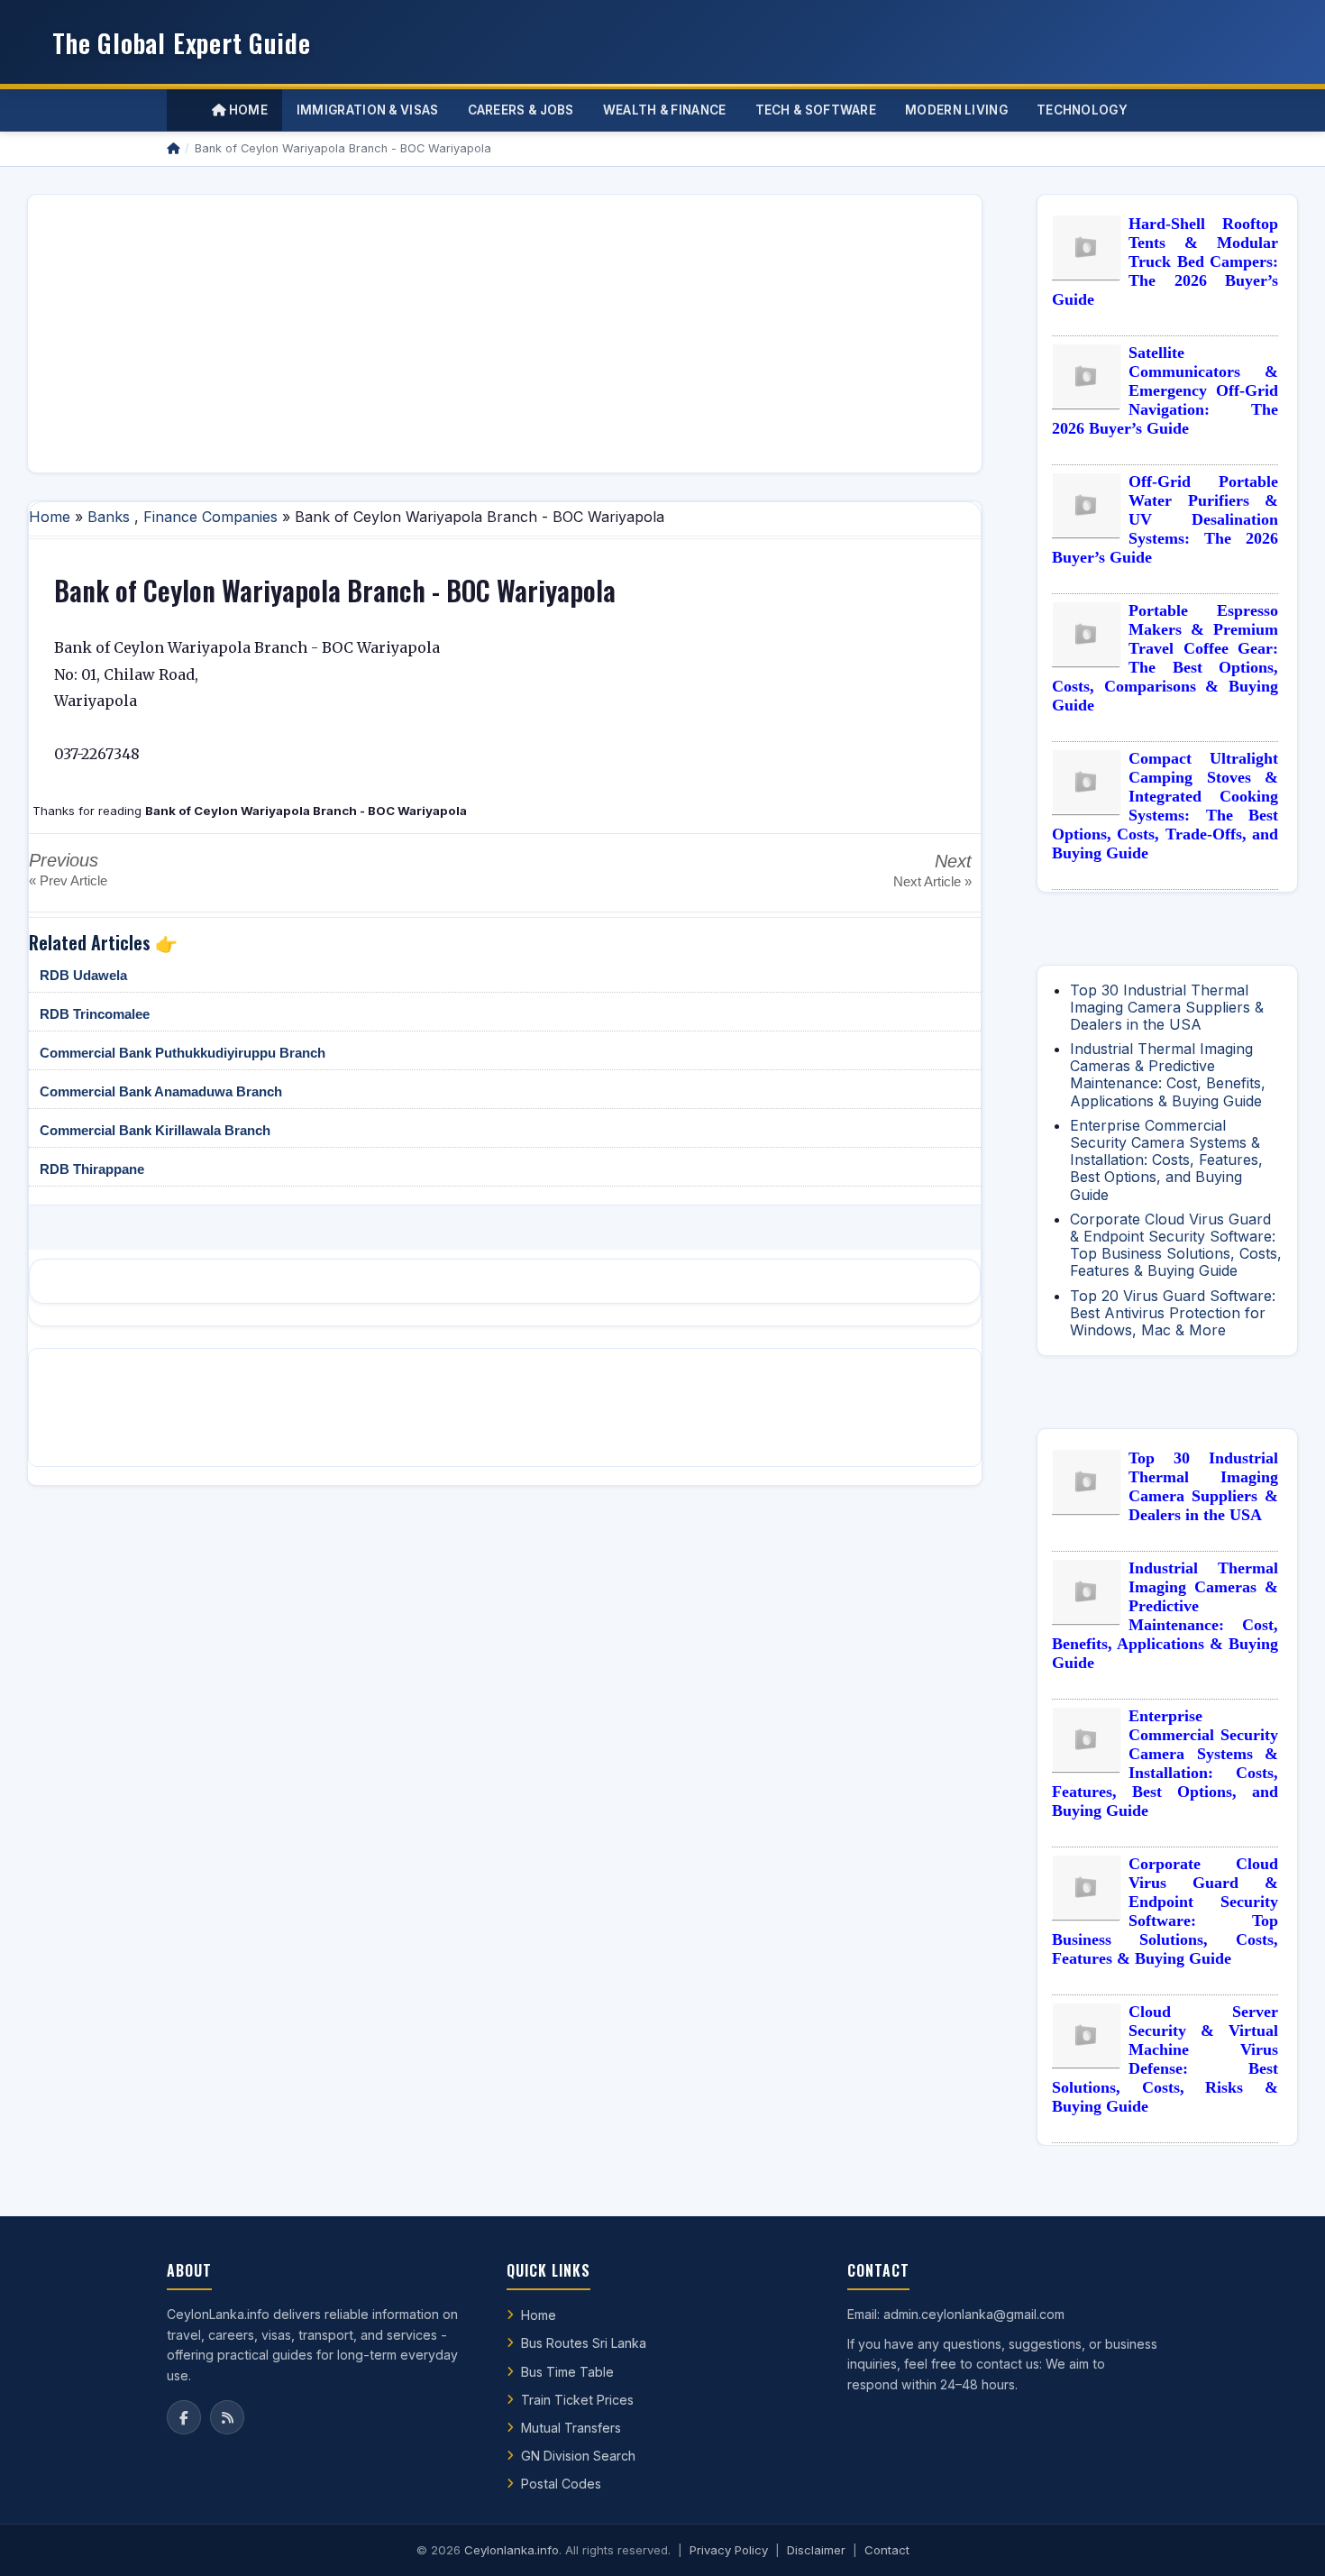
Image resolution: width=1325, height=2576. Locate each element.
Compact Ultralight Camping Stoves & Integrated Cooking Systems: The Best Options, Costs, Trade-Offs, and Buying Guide (1165, 806)
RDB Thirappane (92, 1169)
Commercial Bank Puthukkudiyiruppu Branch (183, 1053)
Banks (109, 517)
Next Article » (932, 881)
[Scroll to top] (1284, 2540)
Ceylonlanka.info (512, 2550)
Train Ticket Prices (577, 2400)
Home (247, 110)
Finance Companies (210, 517)
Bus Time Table (567, 2372)
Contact (887, 2550)
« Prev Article (68, 880)
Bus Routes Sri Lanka (584, 2343)
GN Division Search (578, 2456)
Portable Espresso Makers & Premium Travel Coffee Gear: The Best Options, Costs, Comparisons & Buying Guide (1165, 658)
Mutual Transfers (571, 2428)
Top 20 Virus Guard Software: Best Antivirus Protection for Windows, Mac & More (1173, 1313)
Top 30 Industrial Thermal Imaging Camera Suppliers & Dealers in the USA (1167, 1007)
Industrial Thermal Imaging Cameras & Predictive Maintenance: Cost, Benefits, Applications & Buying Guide (1168, 1075)
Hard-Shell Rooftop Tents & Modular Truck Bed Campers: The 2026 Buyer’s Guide (1165, 261)
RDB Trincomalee (95, 1014)
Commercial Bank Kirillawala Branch (155, 1130)
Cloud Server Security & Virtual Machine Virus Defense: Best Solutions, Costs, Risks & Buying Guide (1165, 2059)
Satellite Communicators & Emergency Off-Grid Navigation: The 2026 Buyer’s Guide (1165, 390)
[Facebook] (184, 2417)
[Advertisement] (505, 334)
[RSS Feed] (227, 2417)
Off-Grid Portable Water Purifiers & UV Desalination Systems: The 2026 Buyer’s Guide (1165, 519)
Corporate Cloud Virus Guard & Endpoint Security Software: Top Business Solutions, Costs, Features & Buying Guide (1176, 1245)
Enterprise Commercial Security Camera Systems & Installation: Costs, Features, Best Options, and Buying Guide (1166, 1160)
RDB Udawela (83, 975)
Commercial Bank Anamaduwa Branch (161, 1091)
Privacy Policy (729, 2550)
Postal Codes (561, 2484)
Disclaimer (816, 2550)
